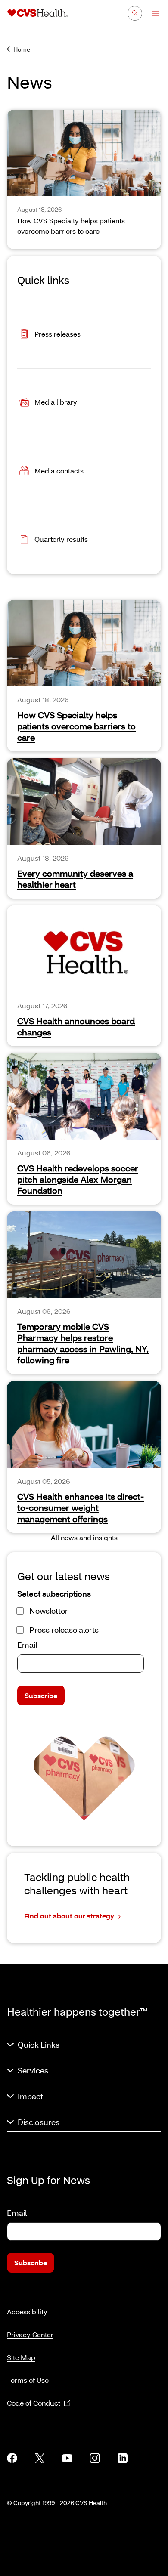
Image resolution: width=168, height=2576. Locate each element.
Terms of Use (28, 2380)
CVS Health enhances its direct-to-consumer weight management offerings (81, 1507)
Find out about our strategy (69, 1916)
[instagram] (95, 2458)
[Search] (135, 13)
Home (22, 49)
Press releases (58, 333)
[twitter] (40, 2458)
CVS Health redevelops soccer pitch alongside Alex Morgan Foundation (78, 1179)
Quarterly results (61, 539)
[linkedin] (122, 2458)
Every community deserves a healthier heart (75, 879)
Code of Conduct (34, 2403)
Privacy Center (30, 2334)
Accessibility (27, 2312)
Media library (56, 402)
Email (27, 1645)
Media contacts (59, 470)
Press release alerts (64, 1630)
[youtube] (67, 2458)
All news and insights (84, 1537)
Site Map (21, 2357)
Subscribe (41, 1695)
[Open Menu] (151, 14)
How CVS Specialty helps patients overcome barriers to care (76, 726)
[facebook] (12, 2458)
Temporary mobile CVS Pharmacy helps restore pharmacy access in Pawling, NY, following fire (83, 1343)
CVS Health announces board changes (76, 1026)
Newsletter (49, 1611)
